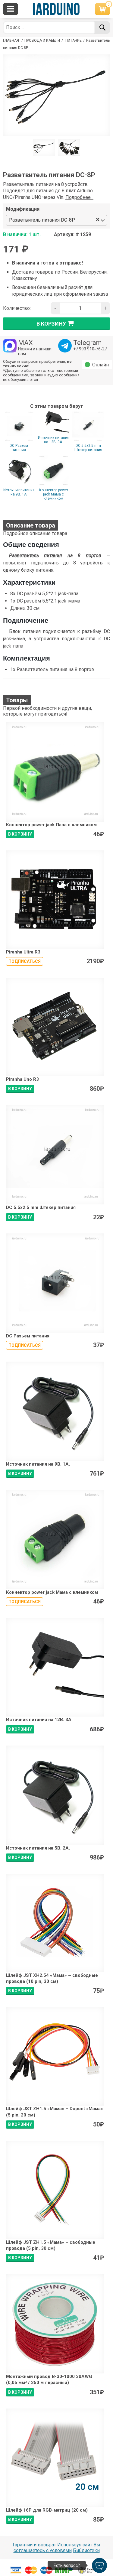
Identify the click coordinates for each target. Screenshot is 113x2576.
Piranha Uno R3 (22, 1079)
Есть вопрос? (67, 2565)
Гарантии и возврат (34, 2545)
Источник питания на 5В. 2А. (38, 1848)
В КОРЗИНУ (20, 834)
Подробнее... (79, 197)
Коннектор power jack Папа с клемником (51, 825)
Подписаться (25, 961)
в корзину (51, 324)
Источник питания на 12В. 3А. (54, 440)
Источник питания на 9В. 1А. (19, 492)
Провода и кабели (42, 41)
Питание (74, 41)
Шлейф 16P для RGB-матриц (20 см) (47, 2510)
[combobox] (86, 220)
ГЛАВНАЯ (11, 41)
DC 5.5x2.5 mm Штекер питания (88, 448)
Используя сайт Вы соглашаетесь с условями (57, 2548)
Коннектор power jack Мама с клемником (54, 494)
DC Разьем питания (19, 448)
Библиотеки (86, 2550)
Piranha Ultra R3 (23, 952)
